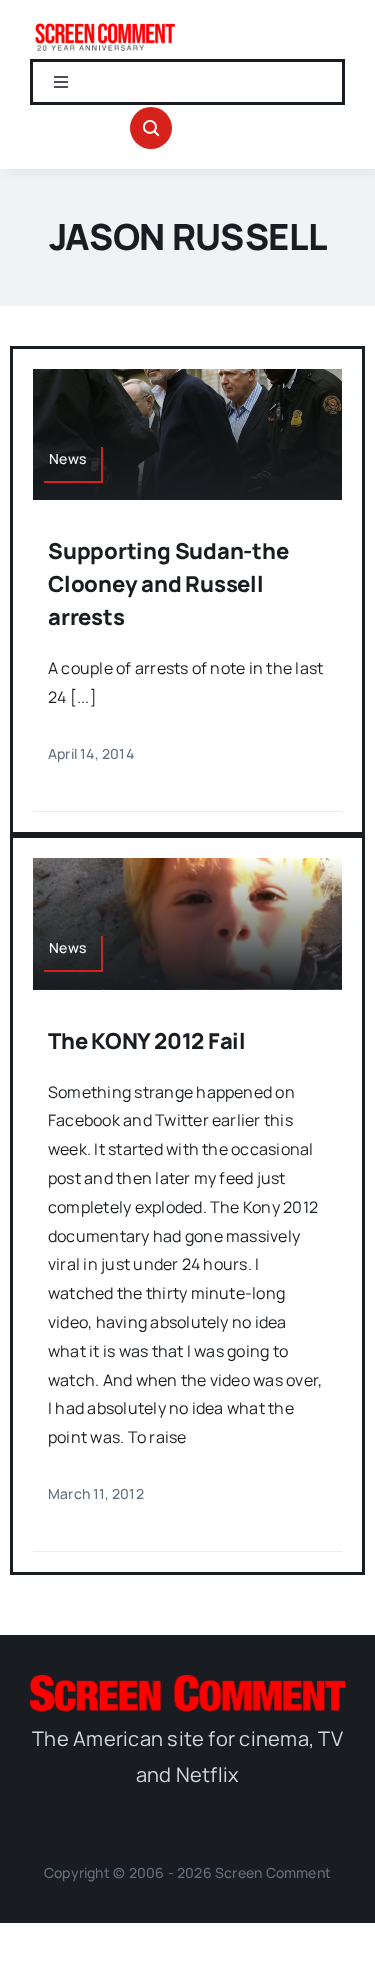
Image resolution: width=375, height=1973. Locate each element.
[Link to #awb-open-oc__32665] (151, 128)
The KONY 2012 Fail (147, 1041)
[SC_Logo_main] (187, 1683)
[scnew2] (105, 28)
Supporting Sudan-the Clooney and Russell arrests (168, 584)
